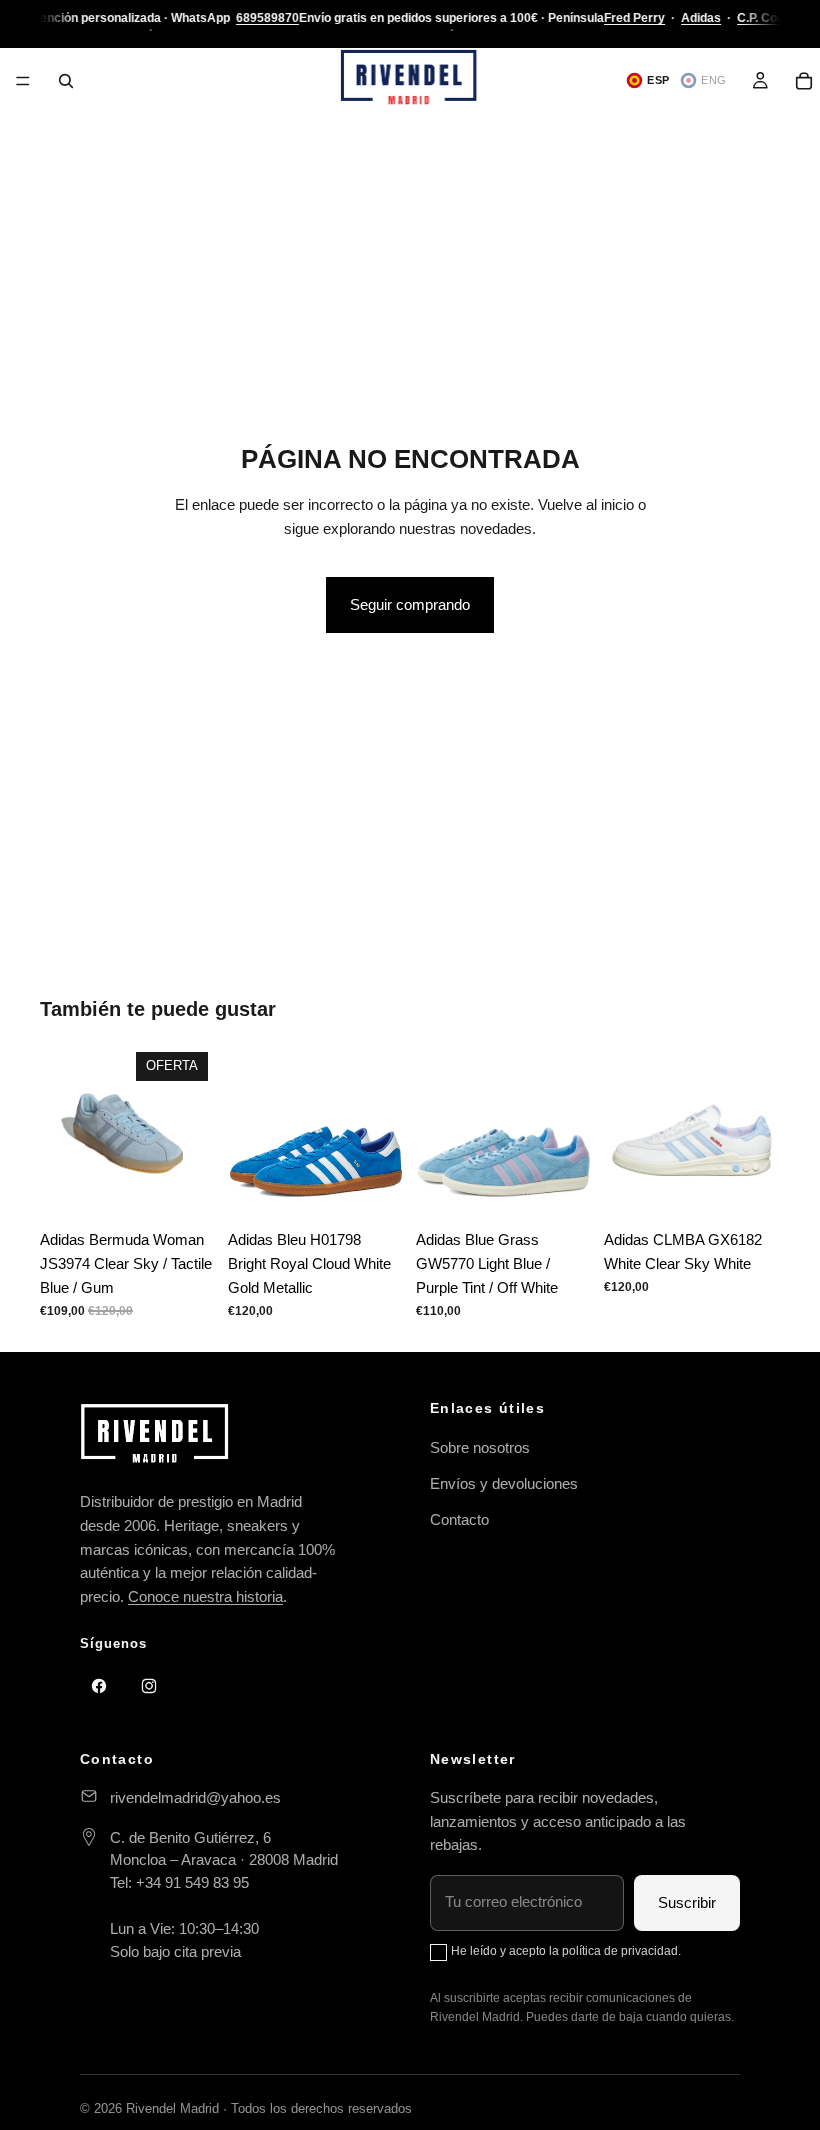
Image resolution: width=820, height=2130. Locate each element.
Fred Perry (634, 18)
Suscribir (687, 1902)
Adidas (701, 18)
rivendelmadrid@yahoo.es (195, 1797)
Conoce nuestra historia (205, 1596)
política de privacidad (620, 1951)
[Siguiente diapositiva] (194, 1132)
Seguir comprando (410, 604)
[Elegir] (185, 1189)
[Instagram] (149, 1686)
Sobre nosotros (480, 1447)
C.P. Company (776, 18)
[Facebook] (99, 1686)
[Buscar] (66, 81)
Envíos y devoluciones (504, 1483)
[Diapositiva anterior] (62, 1132)
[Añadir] (749, 1189)
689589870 (267, 18)
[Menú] (23, 81)
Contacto (459, 1519)
